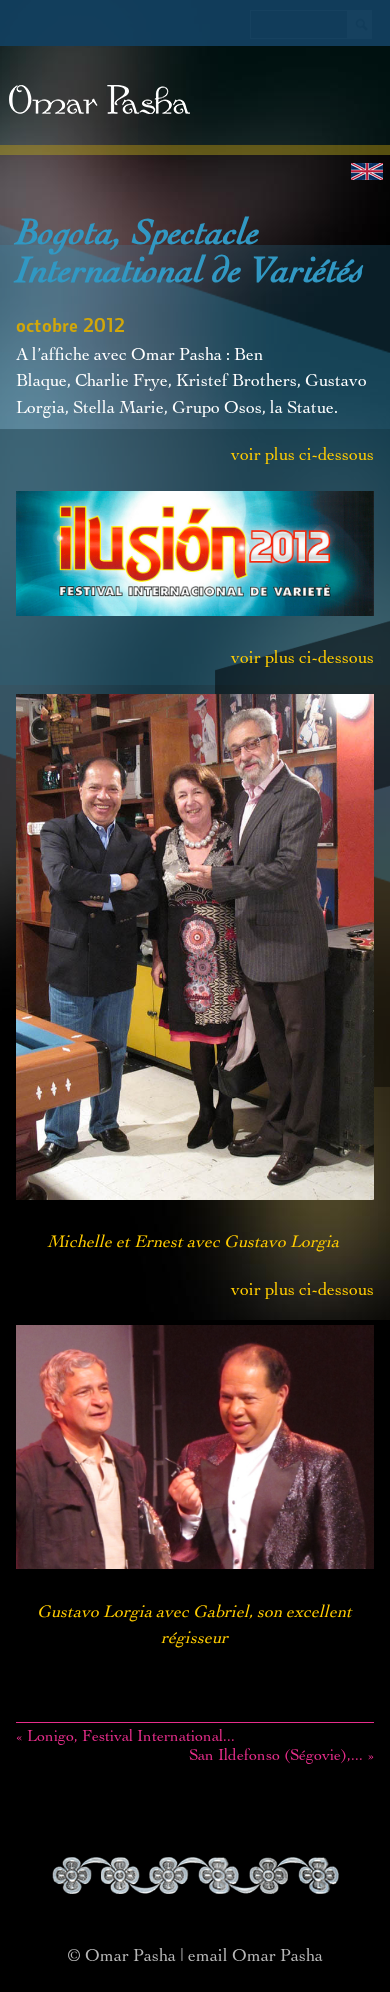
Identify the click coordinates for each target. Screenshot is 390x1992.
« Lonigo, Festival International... (125, 1738)
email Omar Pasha (255, 1957)
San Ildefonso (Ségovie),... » (281, 1757)
